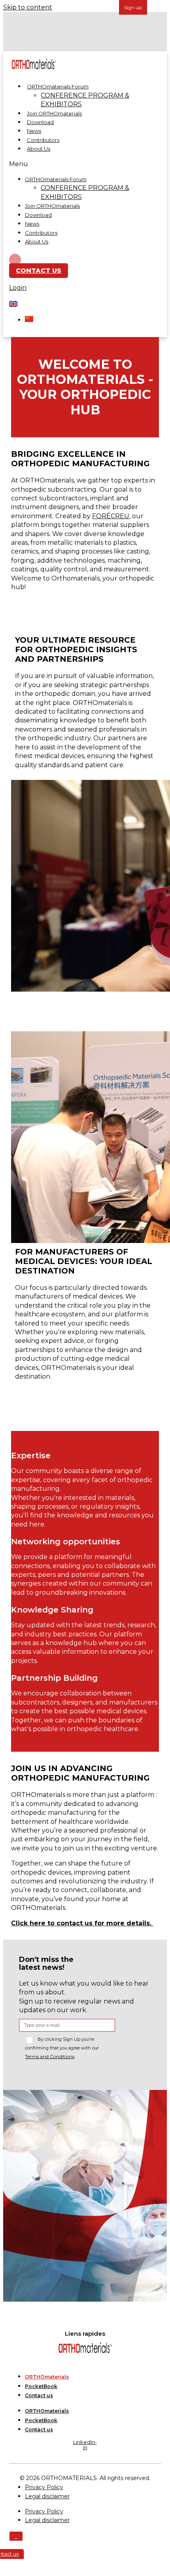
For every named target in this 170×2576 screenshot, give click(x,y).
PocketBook (41, 2386)
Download (40, 122)
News (34, 131)
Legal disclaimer (47, 2496)
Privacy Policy (44, 2511)
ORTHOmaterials (47, 2377)
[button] (81, 164)
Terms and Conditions (50, 2056)
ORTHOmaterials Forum (58, 86)
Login (18, 288)
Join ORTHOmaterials (54, 113)
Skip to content (28, 7)
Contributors (43, 140)
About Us (39, 149)
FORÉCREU (111, 516)
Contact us (39, 2395)
